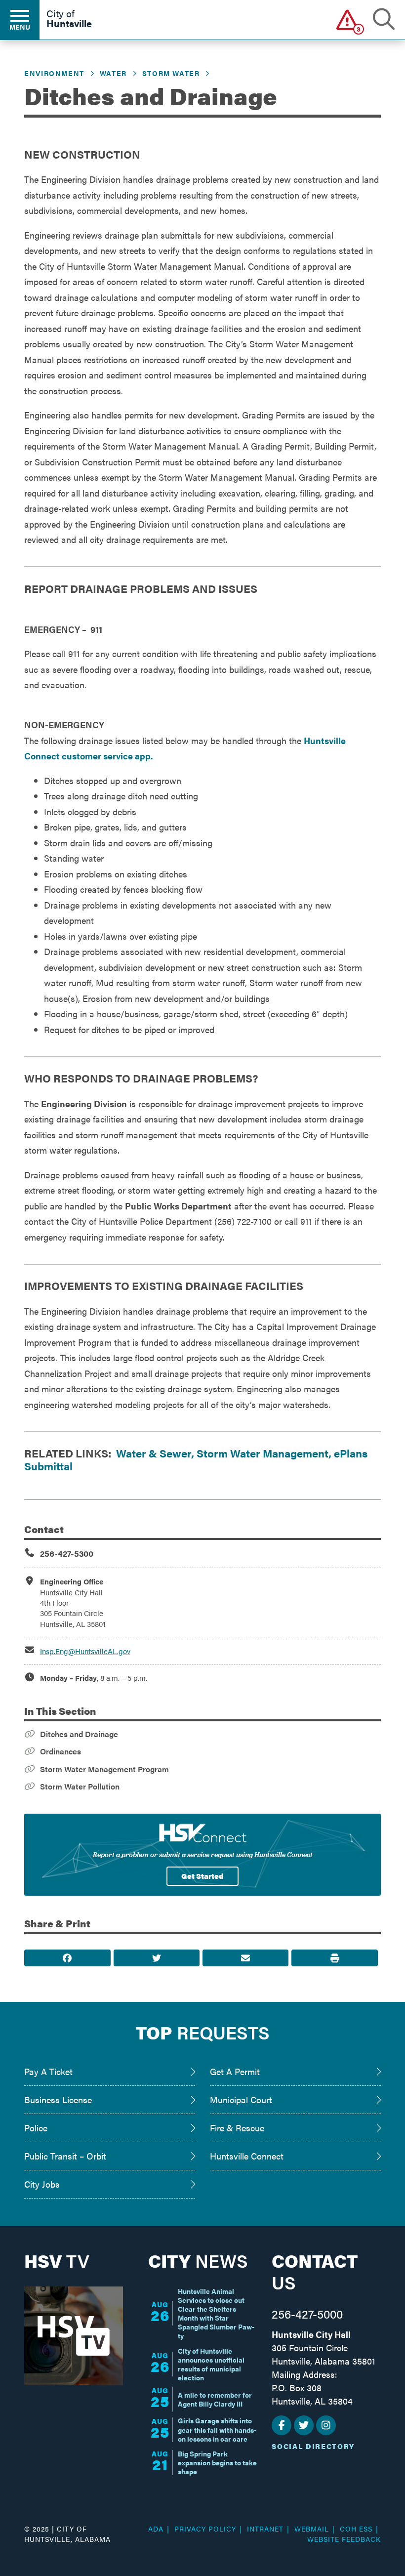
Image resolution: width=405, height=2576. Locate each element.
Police (36, 2128)
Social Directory (313, 2446)
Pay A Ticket (48, 2071)
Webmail (312, 2529)
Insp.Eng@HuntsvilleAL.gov (85, 1651)
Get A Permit (235, 2071)
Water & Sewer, (156, 1453)
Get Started (202, 1876)
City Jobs (42, 2184)
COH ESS (356, 2529)
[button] (347, 20)
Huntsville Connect (247, 2156)
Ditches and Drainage (79, 1734)
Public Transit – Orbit (65, 2156)
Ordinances (61, 1751)
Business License (58, 2099)
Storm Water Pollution (80, 1786)
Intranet (265, 2529)
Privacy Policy (205, 2529)
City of (69, 19)
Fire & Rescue (237, 2128)
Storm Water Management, (264, 1453)
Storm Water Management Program (104, 1769)
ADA (156, 2529)
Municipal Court (241, 2099)
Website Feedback (344, 2539)
